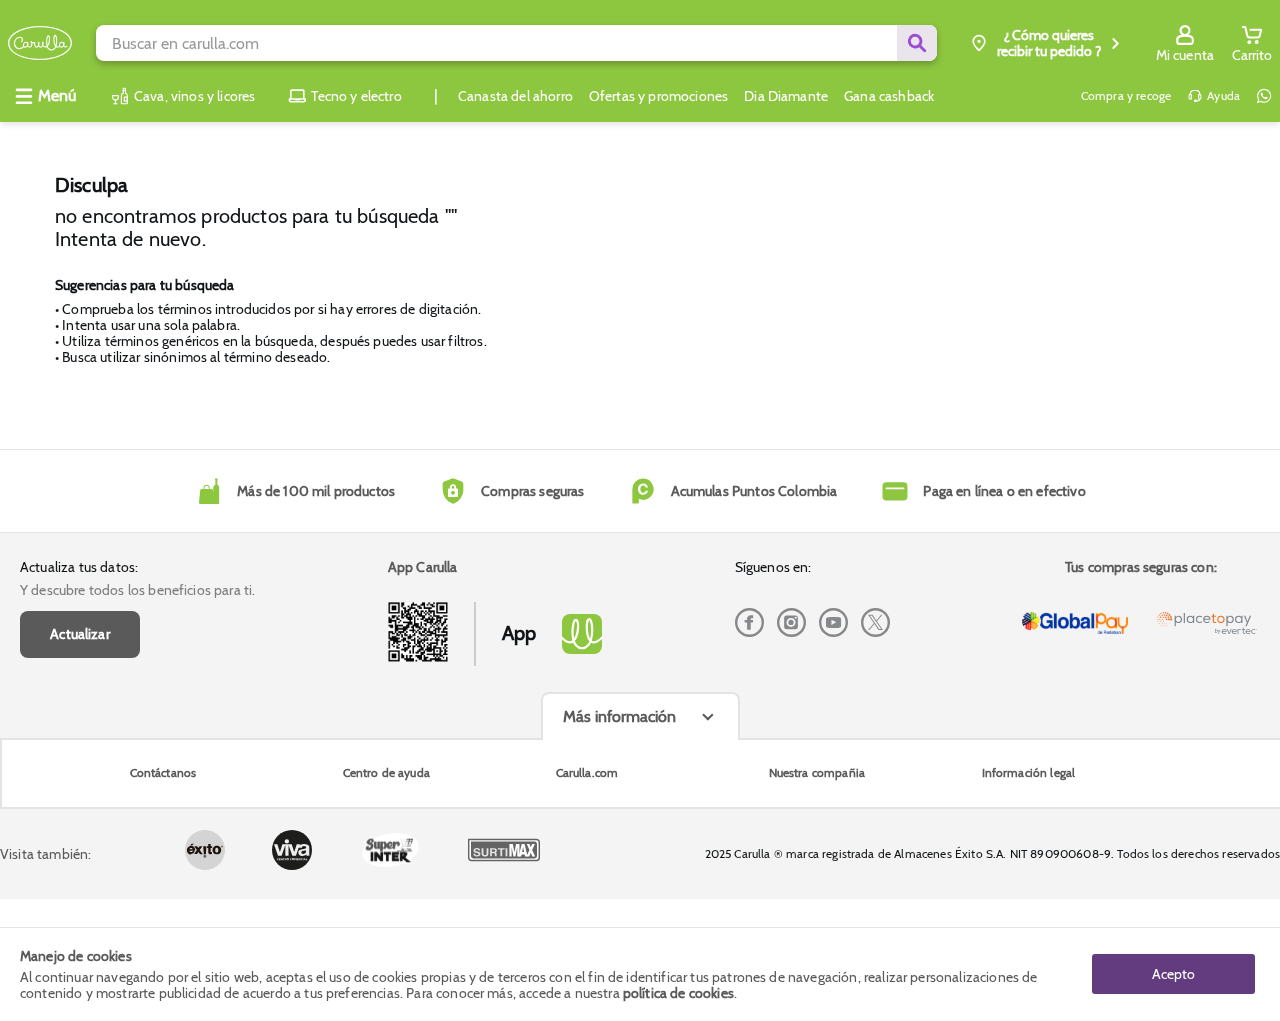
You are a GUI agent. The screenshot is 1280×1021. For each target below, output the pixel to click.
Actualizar (80, 634)
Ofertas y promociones (658, 96)
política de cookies (678, 993)
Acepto (1173, 974)
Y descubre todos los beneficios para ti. (137, 590)
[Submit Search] (917, 43)
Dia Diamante (786, 96)
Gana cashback (889, 96)
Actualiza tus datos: (79, 567)
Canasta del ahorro (515, 96)
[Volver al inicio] (40, 43)
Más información (619, 716)
